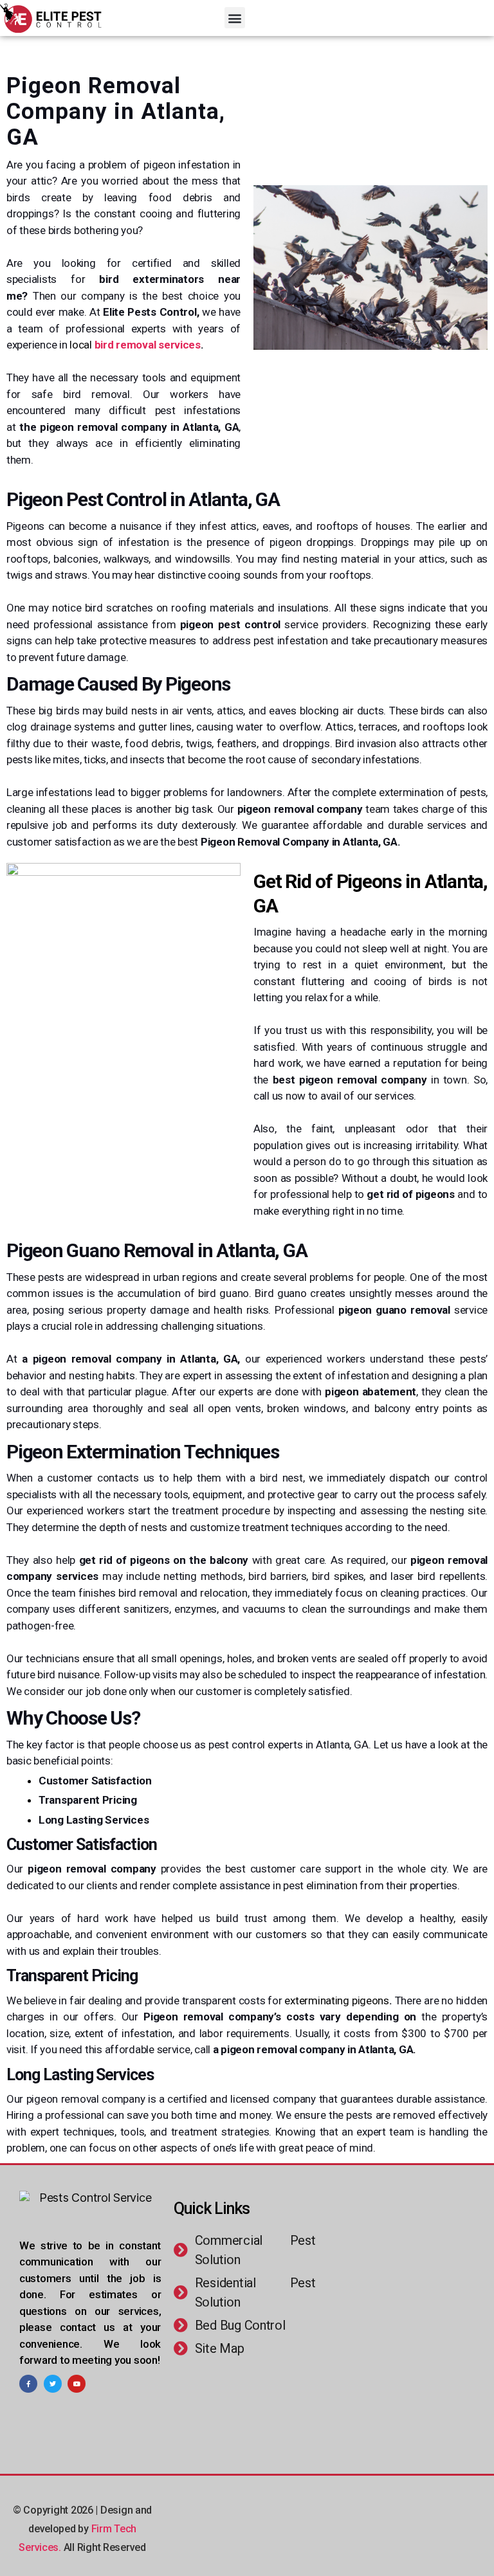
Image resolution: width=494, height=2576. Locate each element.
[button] (235, 18)
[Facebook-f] (28, 2384)
